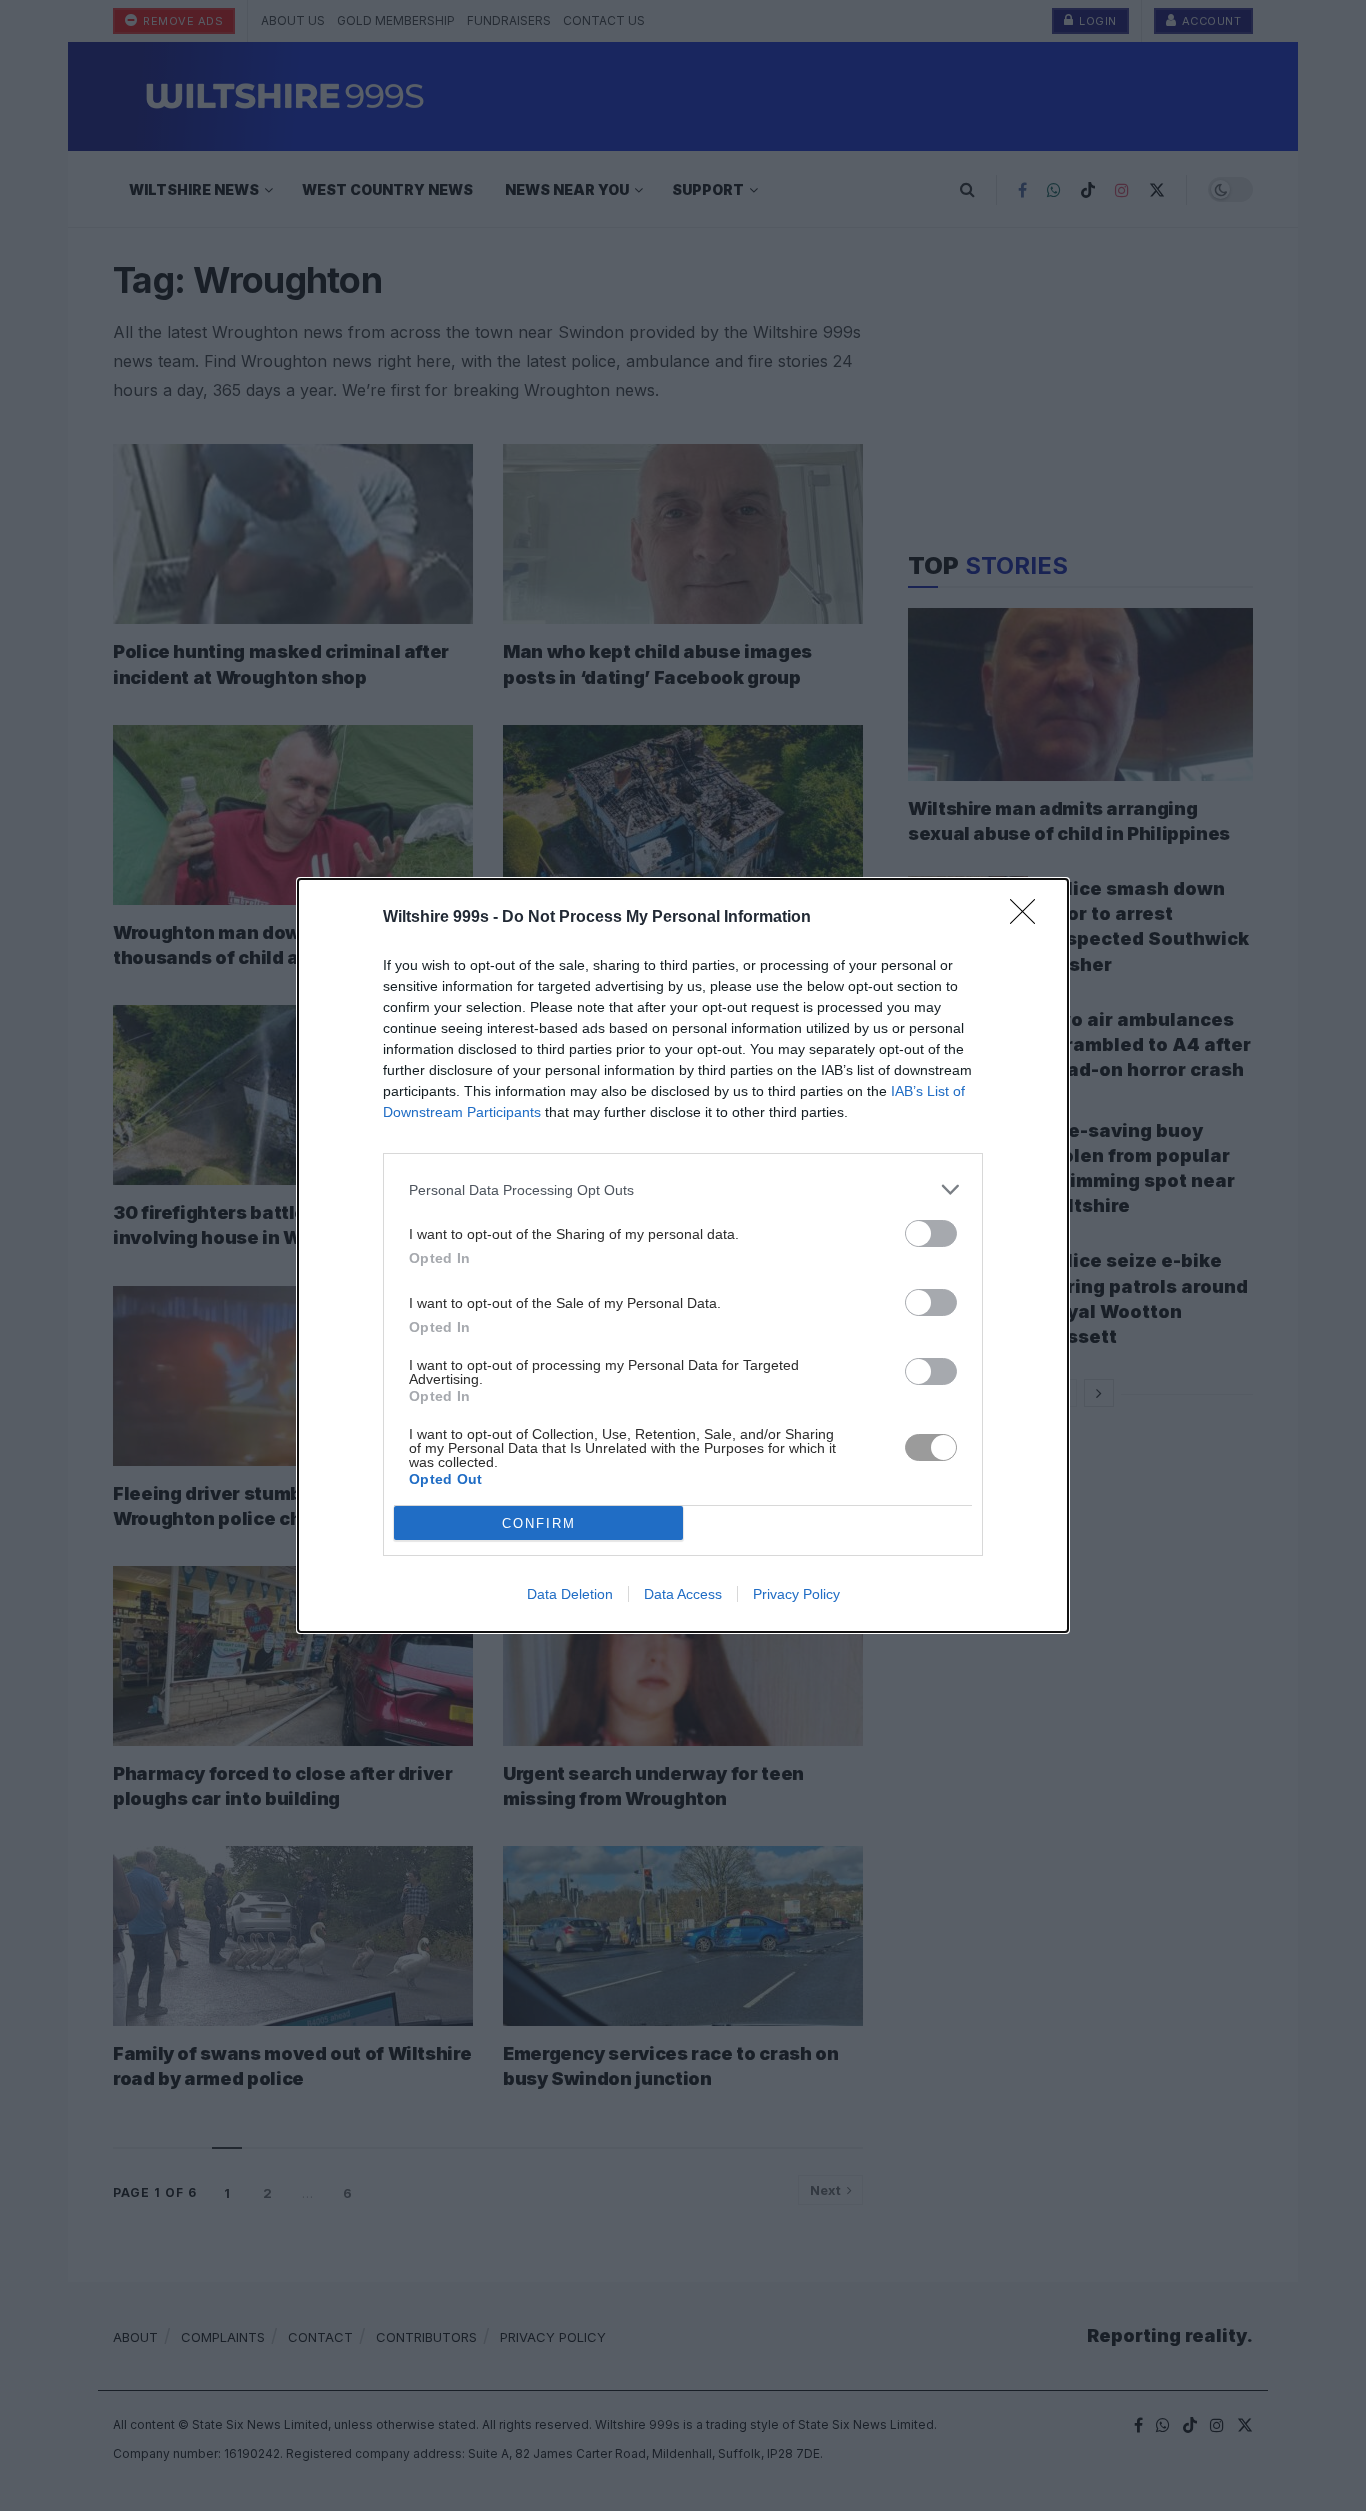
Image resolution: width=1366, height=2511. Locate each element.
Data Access (683, 1594)
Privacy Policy (796, 1594)
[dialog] (683, 1255)
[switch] (931, 1233)
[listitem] (683, 1189)
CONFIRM (539, 1523)
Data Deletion (570, 1594)
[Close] (1029, 918)
